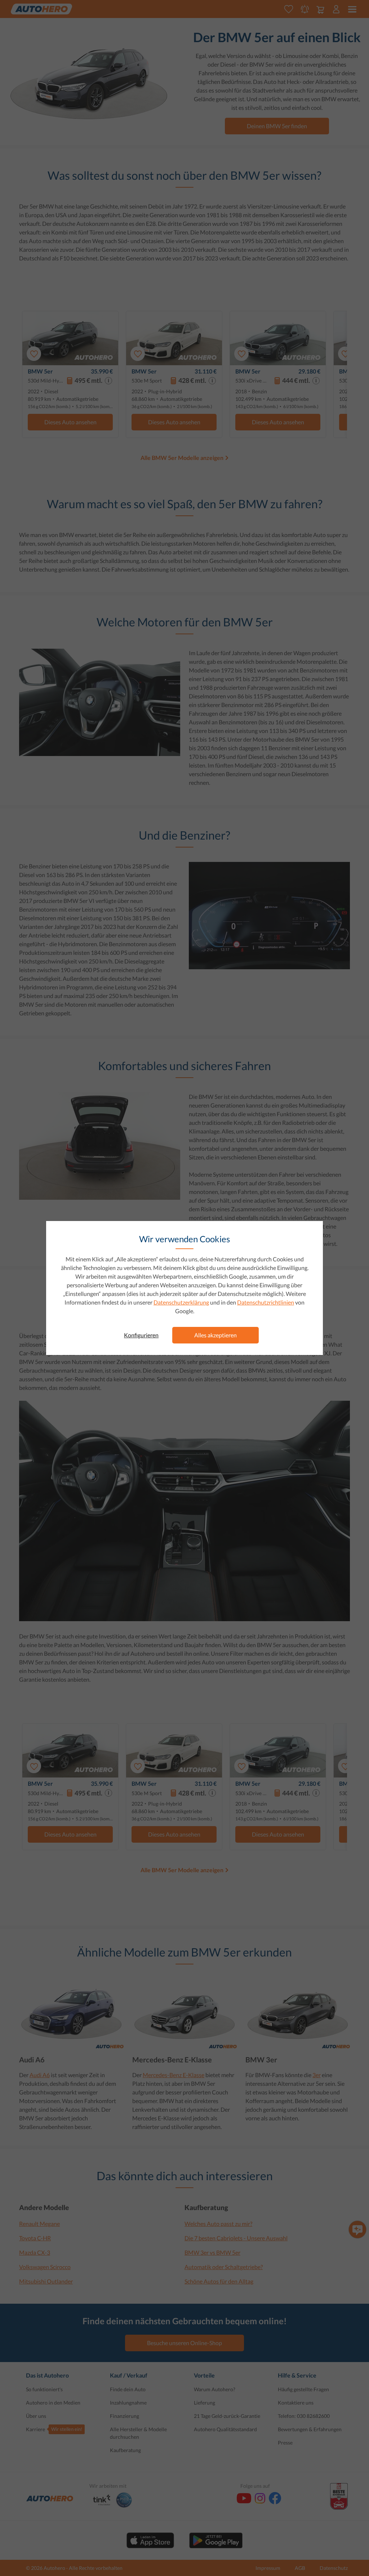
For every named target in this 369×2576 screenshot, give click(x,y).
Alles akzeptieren (215, 1335)
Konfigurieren (141, 1335)
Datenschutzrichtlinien (266, 1302)
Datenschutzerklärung (181, 1302)
